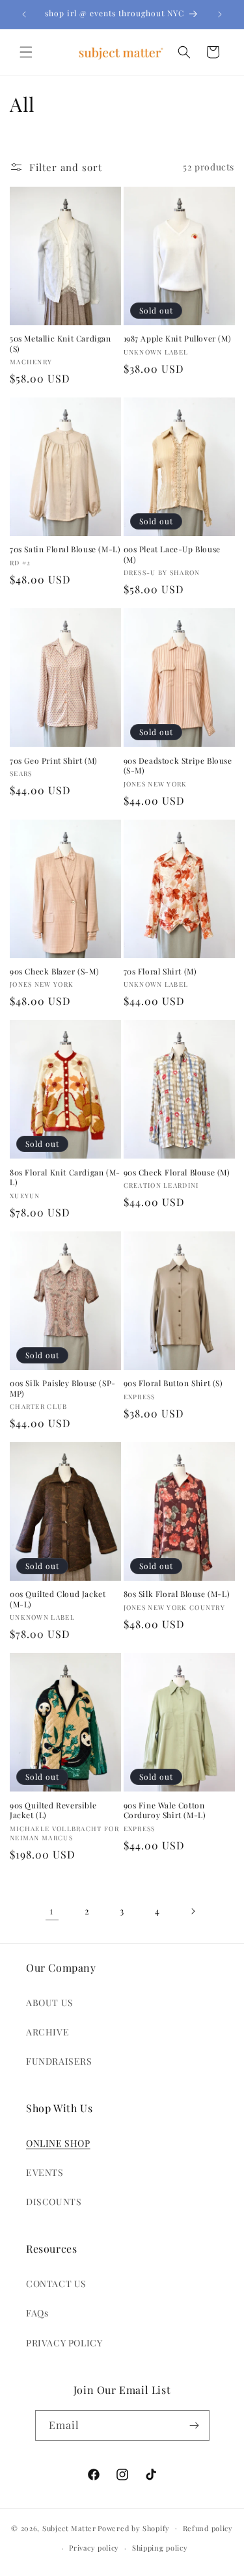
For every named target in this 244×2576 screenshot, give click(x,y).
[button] (26, 52)
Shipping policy (160, 2548)
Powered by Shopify (134, 2528)
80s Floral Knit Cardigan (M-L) (65, 1178)
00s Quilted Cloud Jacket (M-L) (58, 1599)
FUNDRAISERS (59, 2061)
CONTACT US (56, 2284)
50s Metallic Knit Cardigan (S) (61, 344)
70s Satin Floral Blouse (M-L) (65, 549)
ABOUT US (50, 2003)
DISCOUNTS (54, 2202)
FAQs (37, 2313)
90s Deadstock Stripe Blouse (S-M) (178, 766)
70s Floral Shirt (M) (160, 972)
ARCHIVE (47, 2032)
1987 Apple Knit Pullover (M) (178, 339)
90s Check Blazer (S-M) (54, 972)
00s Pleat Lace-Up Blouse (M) (172, 555)
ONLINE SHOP (58, 2143)
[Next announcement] (220, 14)
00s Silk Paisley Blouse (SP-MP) (63, 1389)
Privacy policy (94, 2548)
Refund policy (208, 2528)
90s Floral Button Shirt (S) (173, 1383)
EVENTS (45, 2172)
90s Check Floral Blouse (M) (177, 1173)
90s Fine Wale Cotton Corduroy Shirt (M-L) (165, 1811)
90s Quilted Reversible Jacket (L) (53, 1811)
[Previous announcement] (24, 14)
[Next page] (193, 1911)
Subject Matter (69, 2528)
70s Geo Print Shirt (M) (54, 761)
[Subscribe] (195, 2425)
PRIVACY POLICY (64, 2343)
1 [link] (52, 1911)
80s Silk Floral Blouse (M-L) (177, 1594)
